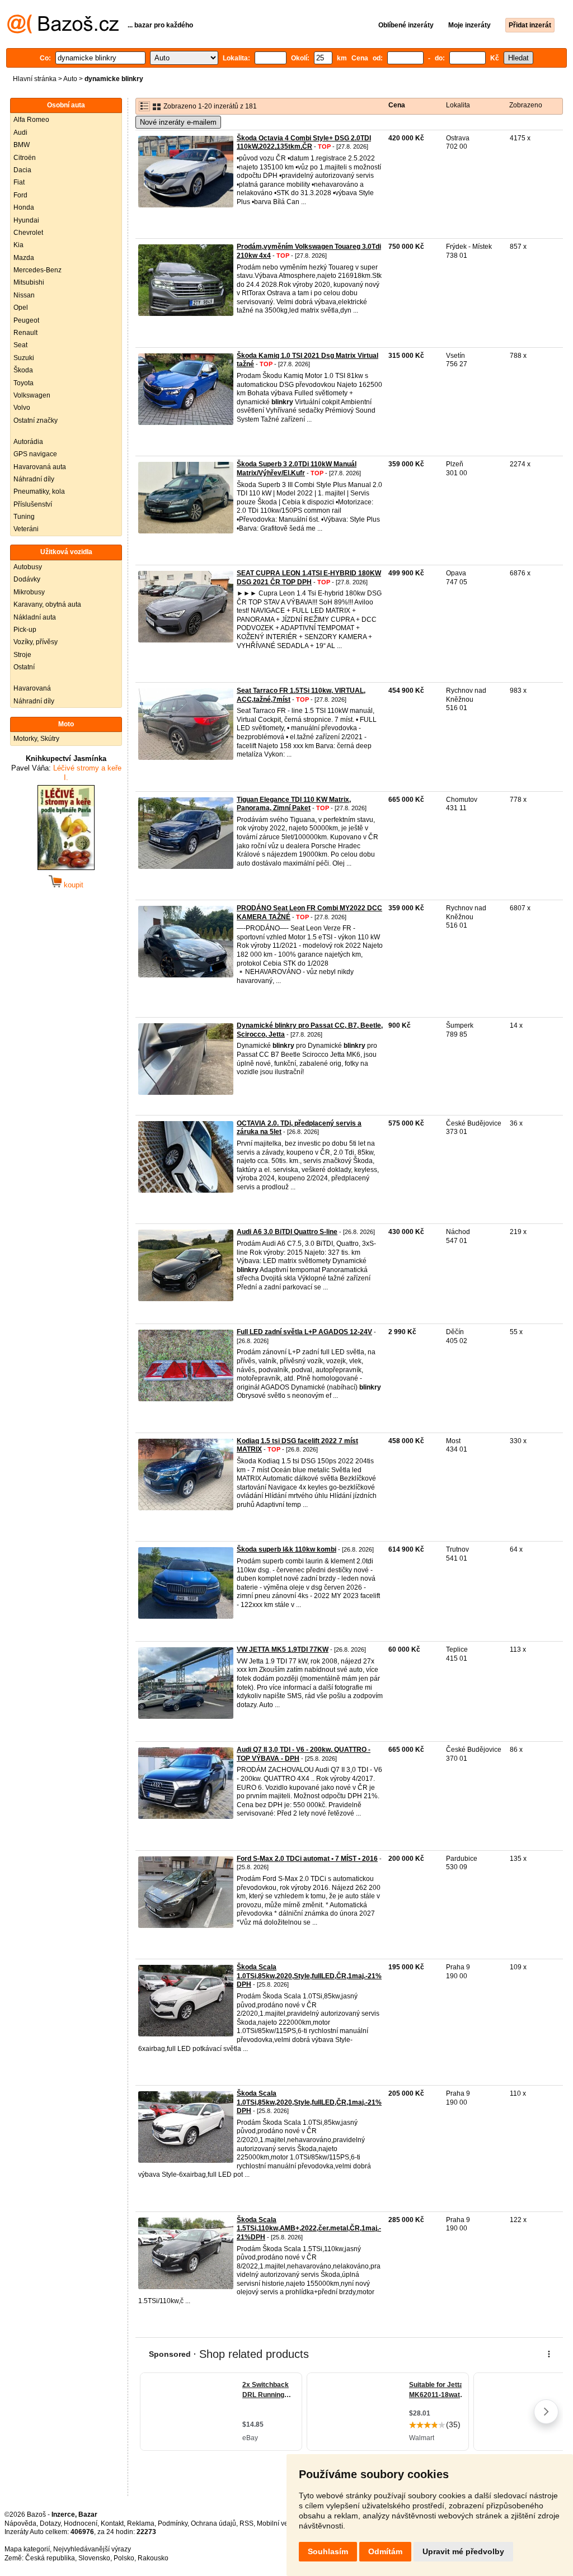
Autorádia (28, 442)
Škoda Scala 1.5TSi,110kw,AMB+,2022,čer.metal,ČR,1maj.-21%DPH (309, 2228)
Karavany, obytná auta (47, 604)
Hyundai (26, 220)
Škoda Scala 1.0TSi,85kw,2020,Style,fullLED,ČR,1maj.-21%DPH (309, 1976)
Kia (18, 245)
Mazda (24, 258)
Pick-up (25, 630)
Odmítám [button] (385, 2551)
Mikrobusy (29, 592)
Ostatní (24, 667)
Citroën (25, 158)
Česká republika (50, 2558)
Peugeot (26, 320)
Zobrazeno (526, 105)
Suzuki (24, 358)
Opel (21, 308)
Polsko (124, 2558)
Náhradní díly (34, 479)
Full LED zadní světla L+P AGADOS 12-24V (304, 1332)
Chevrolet (28, 233)
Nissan (24, 295)
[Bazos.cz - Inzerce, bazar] (63, 31)
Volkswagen (32, 395)
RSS (246, 2523)
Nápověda (20, 2523)
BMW (22, 145)
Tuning (24, 517)
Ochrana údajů (213, 2523)
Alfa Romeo (31, 120)
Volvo (22, 408)
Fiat (19, 182)
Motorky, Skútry (36, 739)
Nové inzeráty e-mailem (178, 122)
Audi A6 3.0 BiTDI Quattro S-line (287, 1232)
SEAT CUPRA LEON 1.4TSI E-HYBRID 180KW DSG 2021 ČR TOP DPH (309, 578)
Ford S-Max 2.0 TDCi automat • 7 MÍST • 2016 (307, 1859)
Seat (20, 345)
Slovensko (94, 2558)
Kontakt (112, 2523)
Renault (25, 333)
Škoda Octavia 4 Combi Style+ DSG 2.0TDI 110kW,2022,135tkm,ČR (304, 143)
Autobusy (28, 567)
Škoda (23, 370)
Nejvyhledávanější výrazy (92, 2549)
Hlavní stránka (35, 79)
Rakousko (153, 2558)
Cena (397, 105)
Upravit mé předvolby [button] (463, 2551)
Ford (20, 195)
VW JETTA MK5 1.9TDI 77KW (283, 1649)
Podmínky (173, 2523)
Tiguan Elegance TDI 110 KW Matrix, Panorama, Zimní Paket (294, 804)
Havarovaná (32, 688)
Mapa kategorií (27, 2549)
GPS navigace (35, 454)
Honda (24, 207)
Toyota (24, 383)
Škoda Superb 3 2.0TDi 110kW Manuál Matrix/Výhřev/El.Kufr (297, 469)
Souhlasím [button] (328, 2551)
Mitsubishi (29, 282)
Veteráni (26, 529)
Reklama (141, 2523)
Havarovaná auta (40, 467)
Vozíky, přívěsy (36, 642)
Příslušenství (33, 504)
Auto (70, 79)
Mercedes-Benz (37, 270)
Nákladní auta (35, 617)
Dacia (22, 170)
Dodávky (27, 579)
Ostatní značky (36, 420)
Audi (20, 133)
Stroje (22, 655)
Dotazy (50, 2523)
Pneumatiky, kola (39, 491)
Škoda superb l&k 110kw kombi (286, 1549)
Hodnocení (81, 2523)
